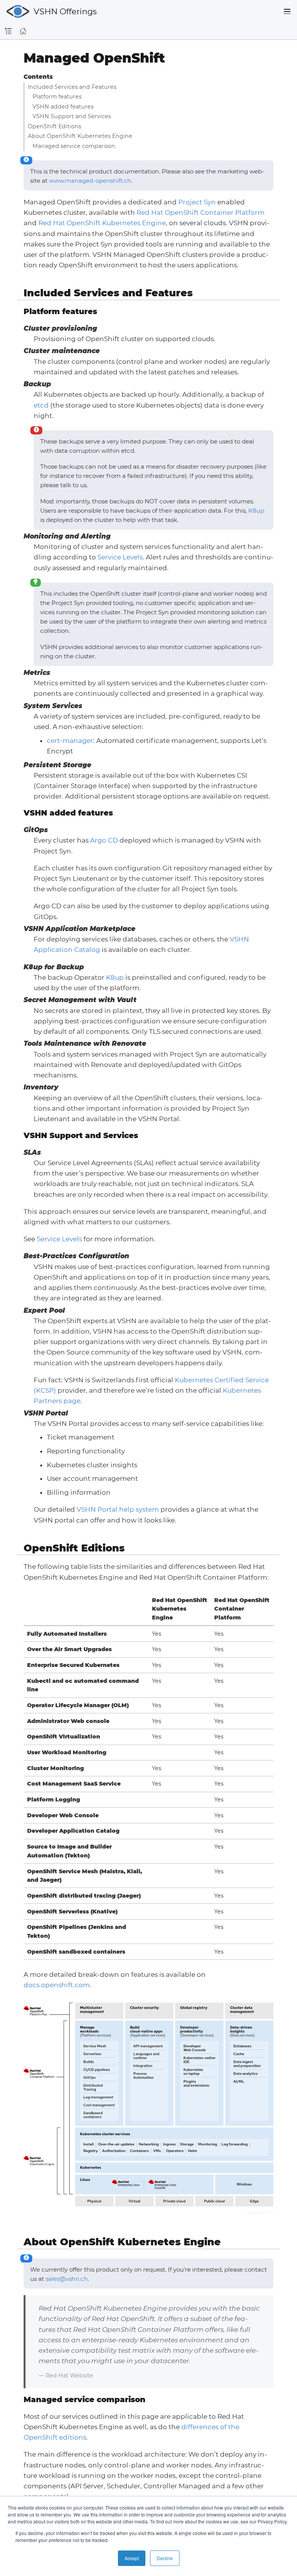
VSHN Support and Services (72, 116)
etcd (41, 405)
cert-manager (70, 741)
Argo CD (104, 840)
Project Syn (197, 202)
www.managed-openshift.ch (90, 181)
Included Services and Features (72, 87)
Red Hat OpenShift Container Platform (201, 212)
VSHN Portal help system (118, 1509)
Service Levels (120, 557)
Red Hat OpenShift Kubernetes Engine (102, 223)
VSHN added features (63, 107)
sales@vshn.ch (67, 2279)
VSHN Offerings (65, 11)
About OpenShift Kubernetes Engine (80, 136)
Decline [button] (165, 2558)
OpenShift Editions (55, 126)
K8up (256, 511)
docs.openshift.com (57, 1985)
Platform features (57, 97)
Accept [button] (132, 2558)
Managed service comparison (74, 146)
